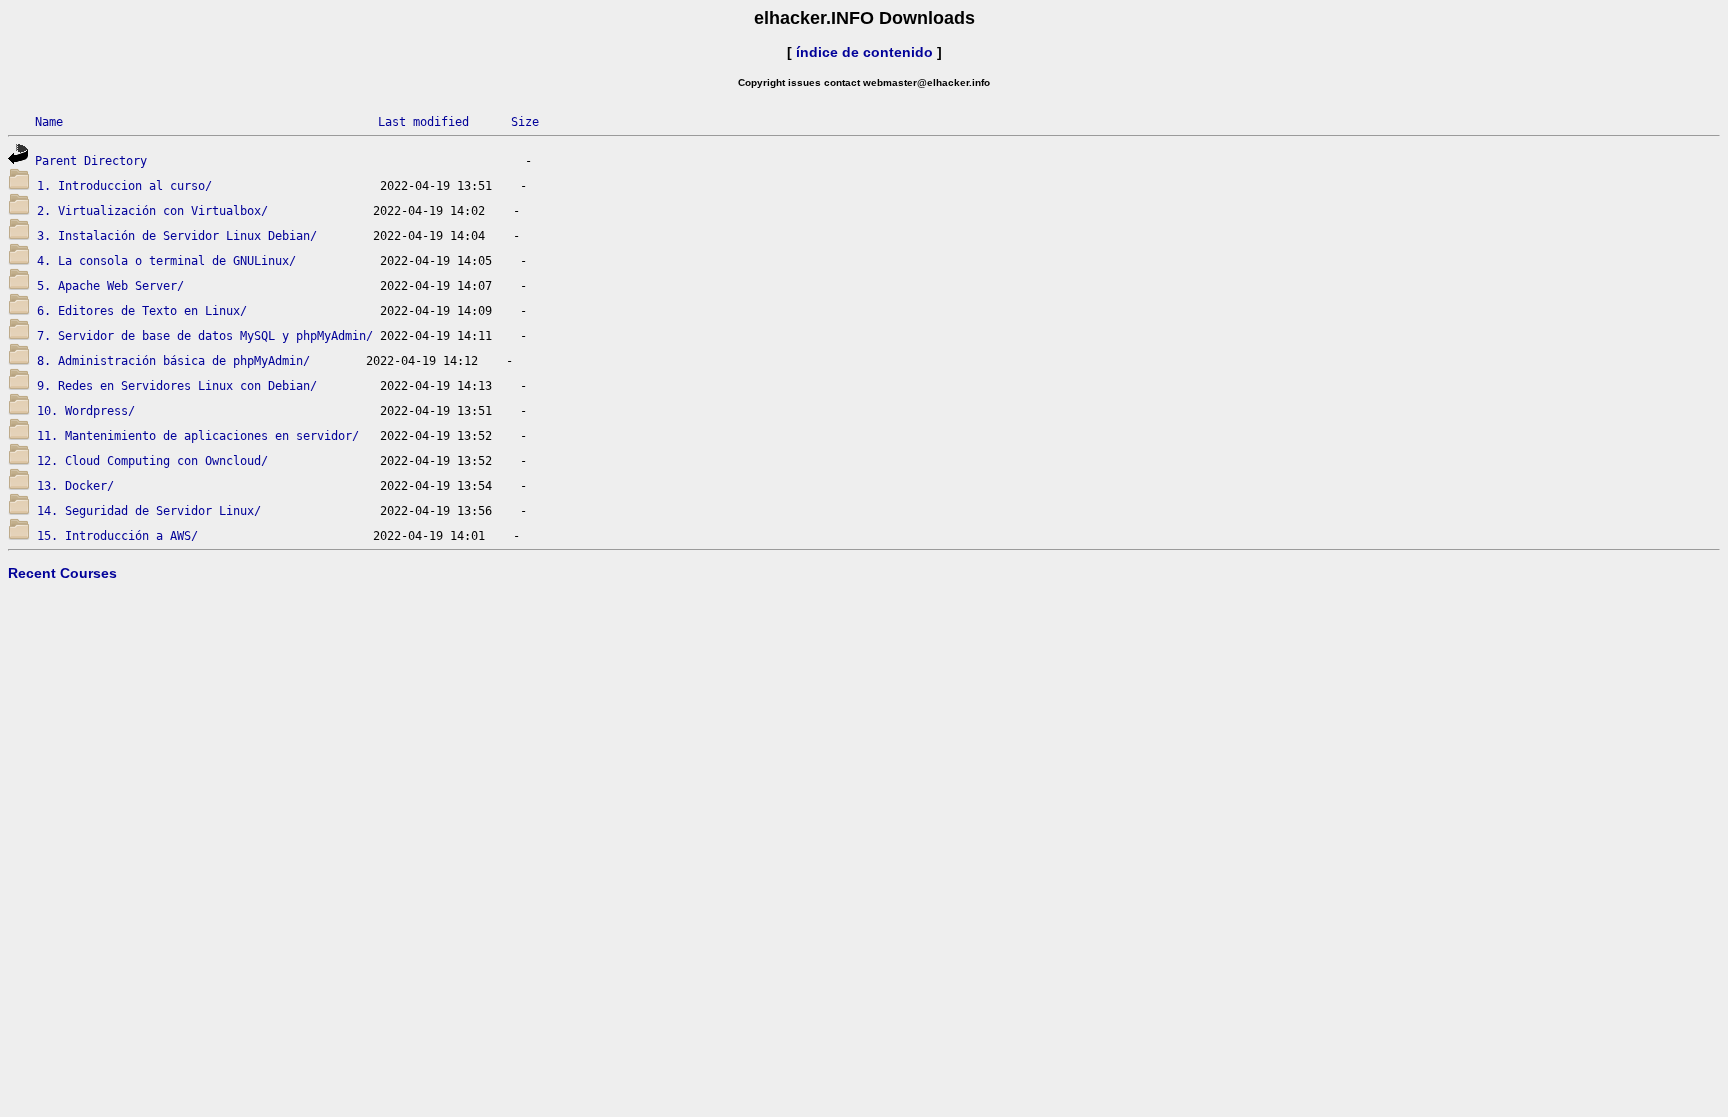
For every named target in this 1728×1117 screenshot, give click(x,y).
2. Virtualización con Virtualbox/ (152, 211)
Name (49, 122)
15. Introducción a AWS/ (117, 536)
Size (525, 122)
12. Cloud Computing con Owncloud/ (152, 461)
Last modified (423, 122)
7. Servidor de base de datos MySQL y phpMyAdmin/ (205, 336)
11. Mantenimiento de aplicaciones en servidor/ (198, 436)
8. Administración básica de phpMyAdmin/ (173, 361)
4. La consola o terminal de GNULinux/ (166, 261)
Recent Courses (62, 573)
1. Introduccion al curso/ (124, 186)
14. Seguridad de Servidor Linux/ (149, 511)
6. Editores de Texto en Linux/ (142, 311)
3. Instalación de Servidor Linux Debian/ (177, 236)
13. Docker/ (75, 486)
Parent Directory (91, 161)
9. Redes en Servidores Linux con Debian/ (177, 386)
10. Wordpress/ (86, 411)
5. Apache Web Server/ (110, 286)
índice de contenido (864, 52)
